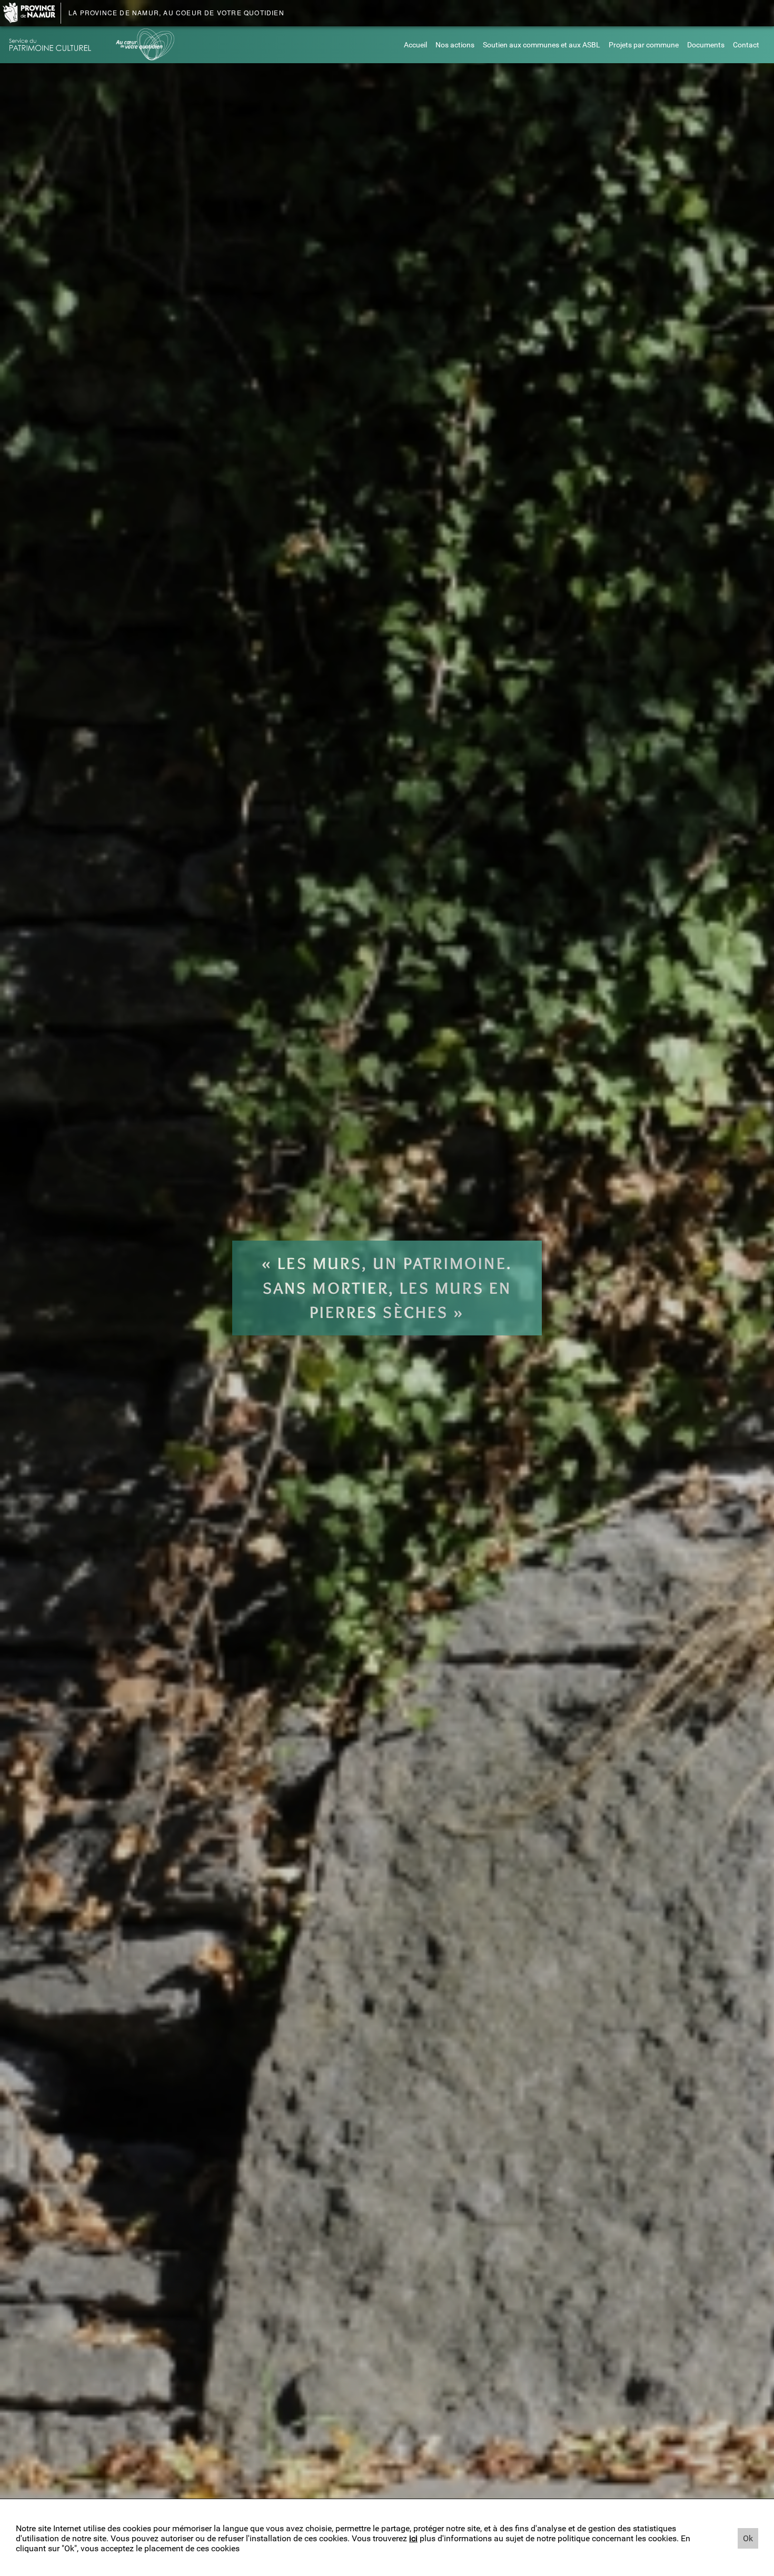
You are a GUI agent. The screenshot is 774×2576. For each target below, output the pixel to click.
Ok (748, 2538)
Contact (746, 45)
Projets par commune (644, 45)
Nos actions (455, 45)
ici (413, 2538)
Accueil (415, 45)
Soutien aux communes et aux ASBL (542, 45)
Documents (706, 45)
